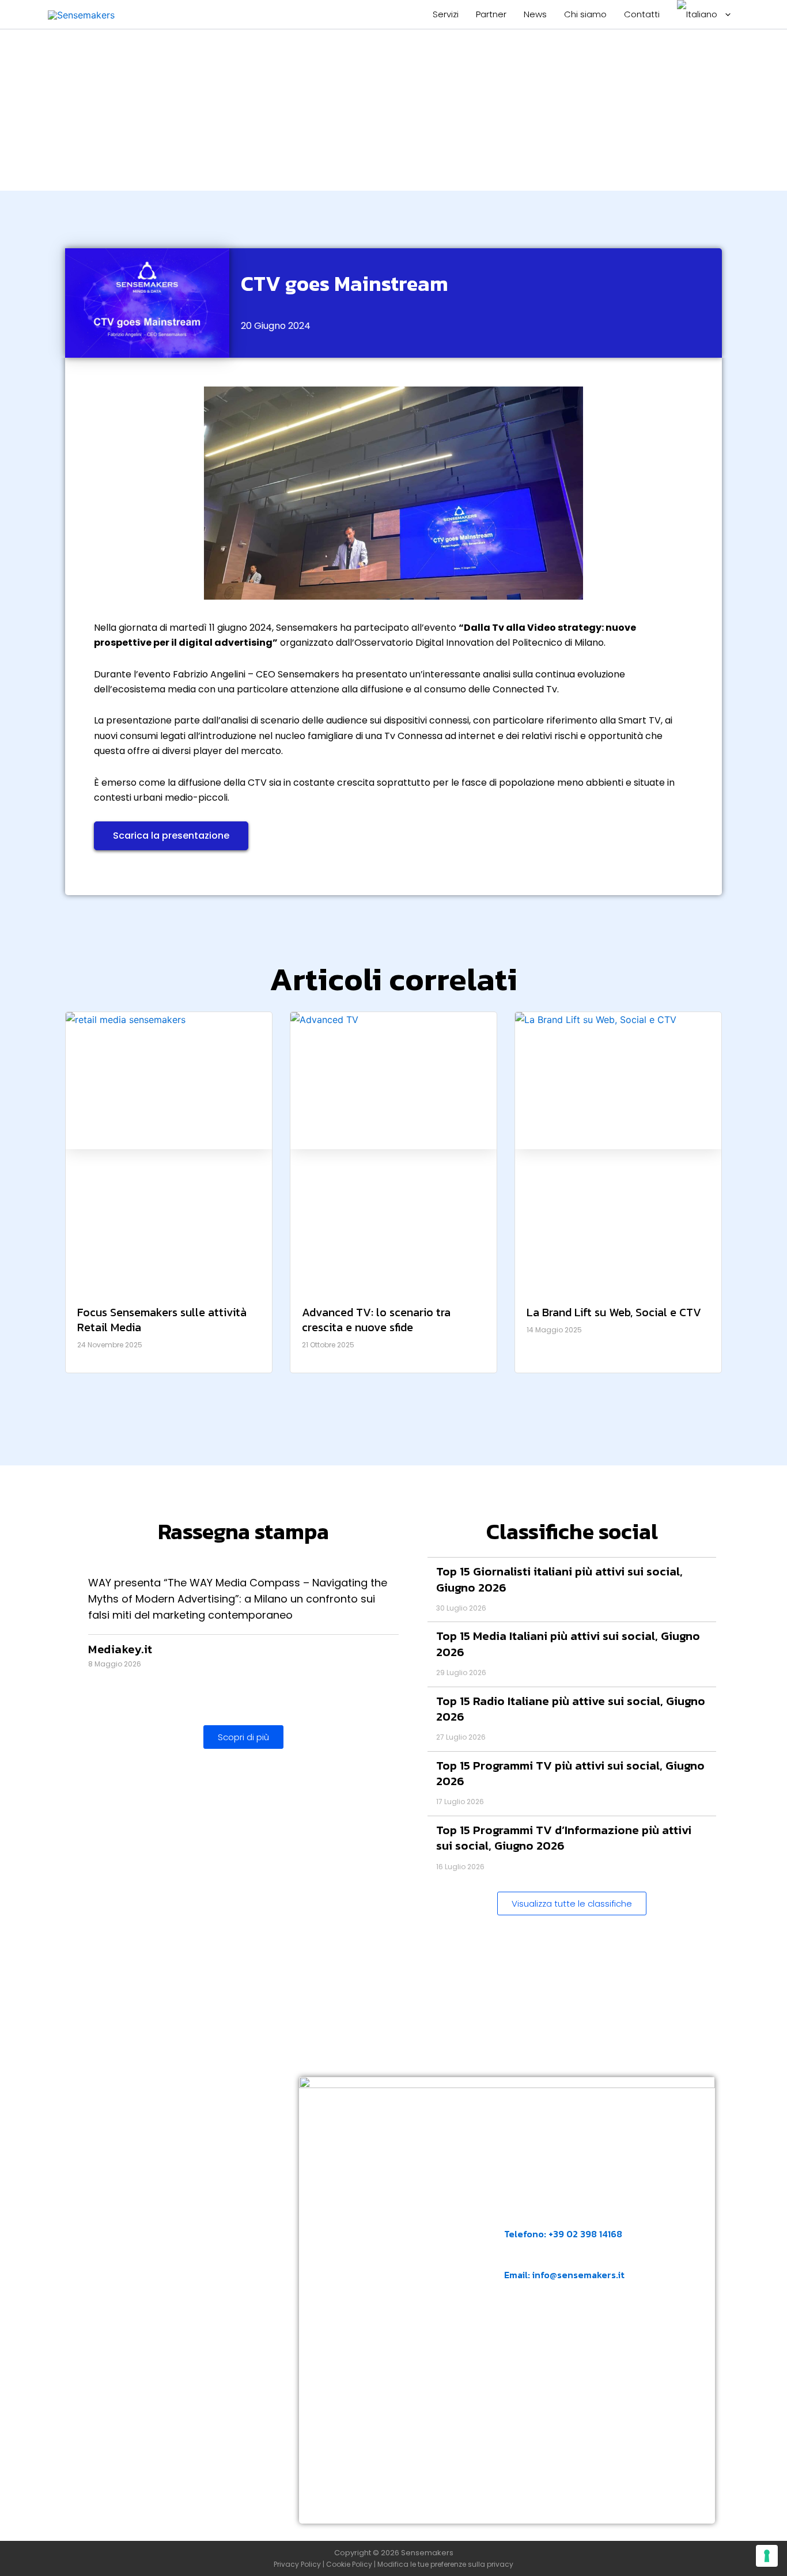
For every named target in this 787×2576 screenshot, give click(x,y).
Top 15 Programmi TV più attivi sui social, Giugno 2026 (570, 1773)
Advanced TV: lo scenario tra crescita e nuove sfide (376, 1320)
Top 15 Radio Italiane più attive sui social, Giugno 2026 (571, 1709)
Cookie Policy (349, 2564)
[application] (725, 14)
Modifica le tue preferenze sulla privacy (445, 2564)
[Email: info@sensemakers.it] (512, 2257)
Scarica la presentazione (171, 836)
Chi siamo (585, 14)
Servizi (446, 14)
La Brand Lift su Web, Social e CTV (614, 1312)
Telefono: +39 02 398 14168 (563, 2234)
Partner (491, 14)
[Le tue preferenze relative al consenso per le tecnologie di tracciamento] (767, 2556)
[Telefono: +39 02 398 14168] (512, 2216)
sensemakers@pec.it (565, 2331)
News (535, 14)
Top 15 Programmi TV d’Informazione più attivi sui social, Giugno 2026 (564, 1838)
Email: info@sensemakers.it (564, 2275)
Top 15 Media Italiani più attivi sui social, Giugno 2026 (568, 1643)
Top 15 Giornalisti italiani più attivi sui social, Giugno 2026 (559, 1579)
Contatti (642, 14)
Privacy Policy (297, 2564)
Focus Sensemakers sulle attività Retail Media (162, 1320)
